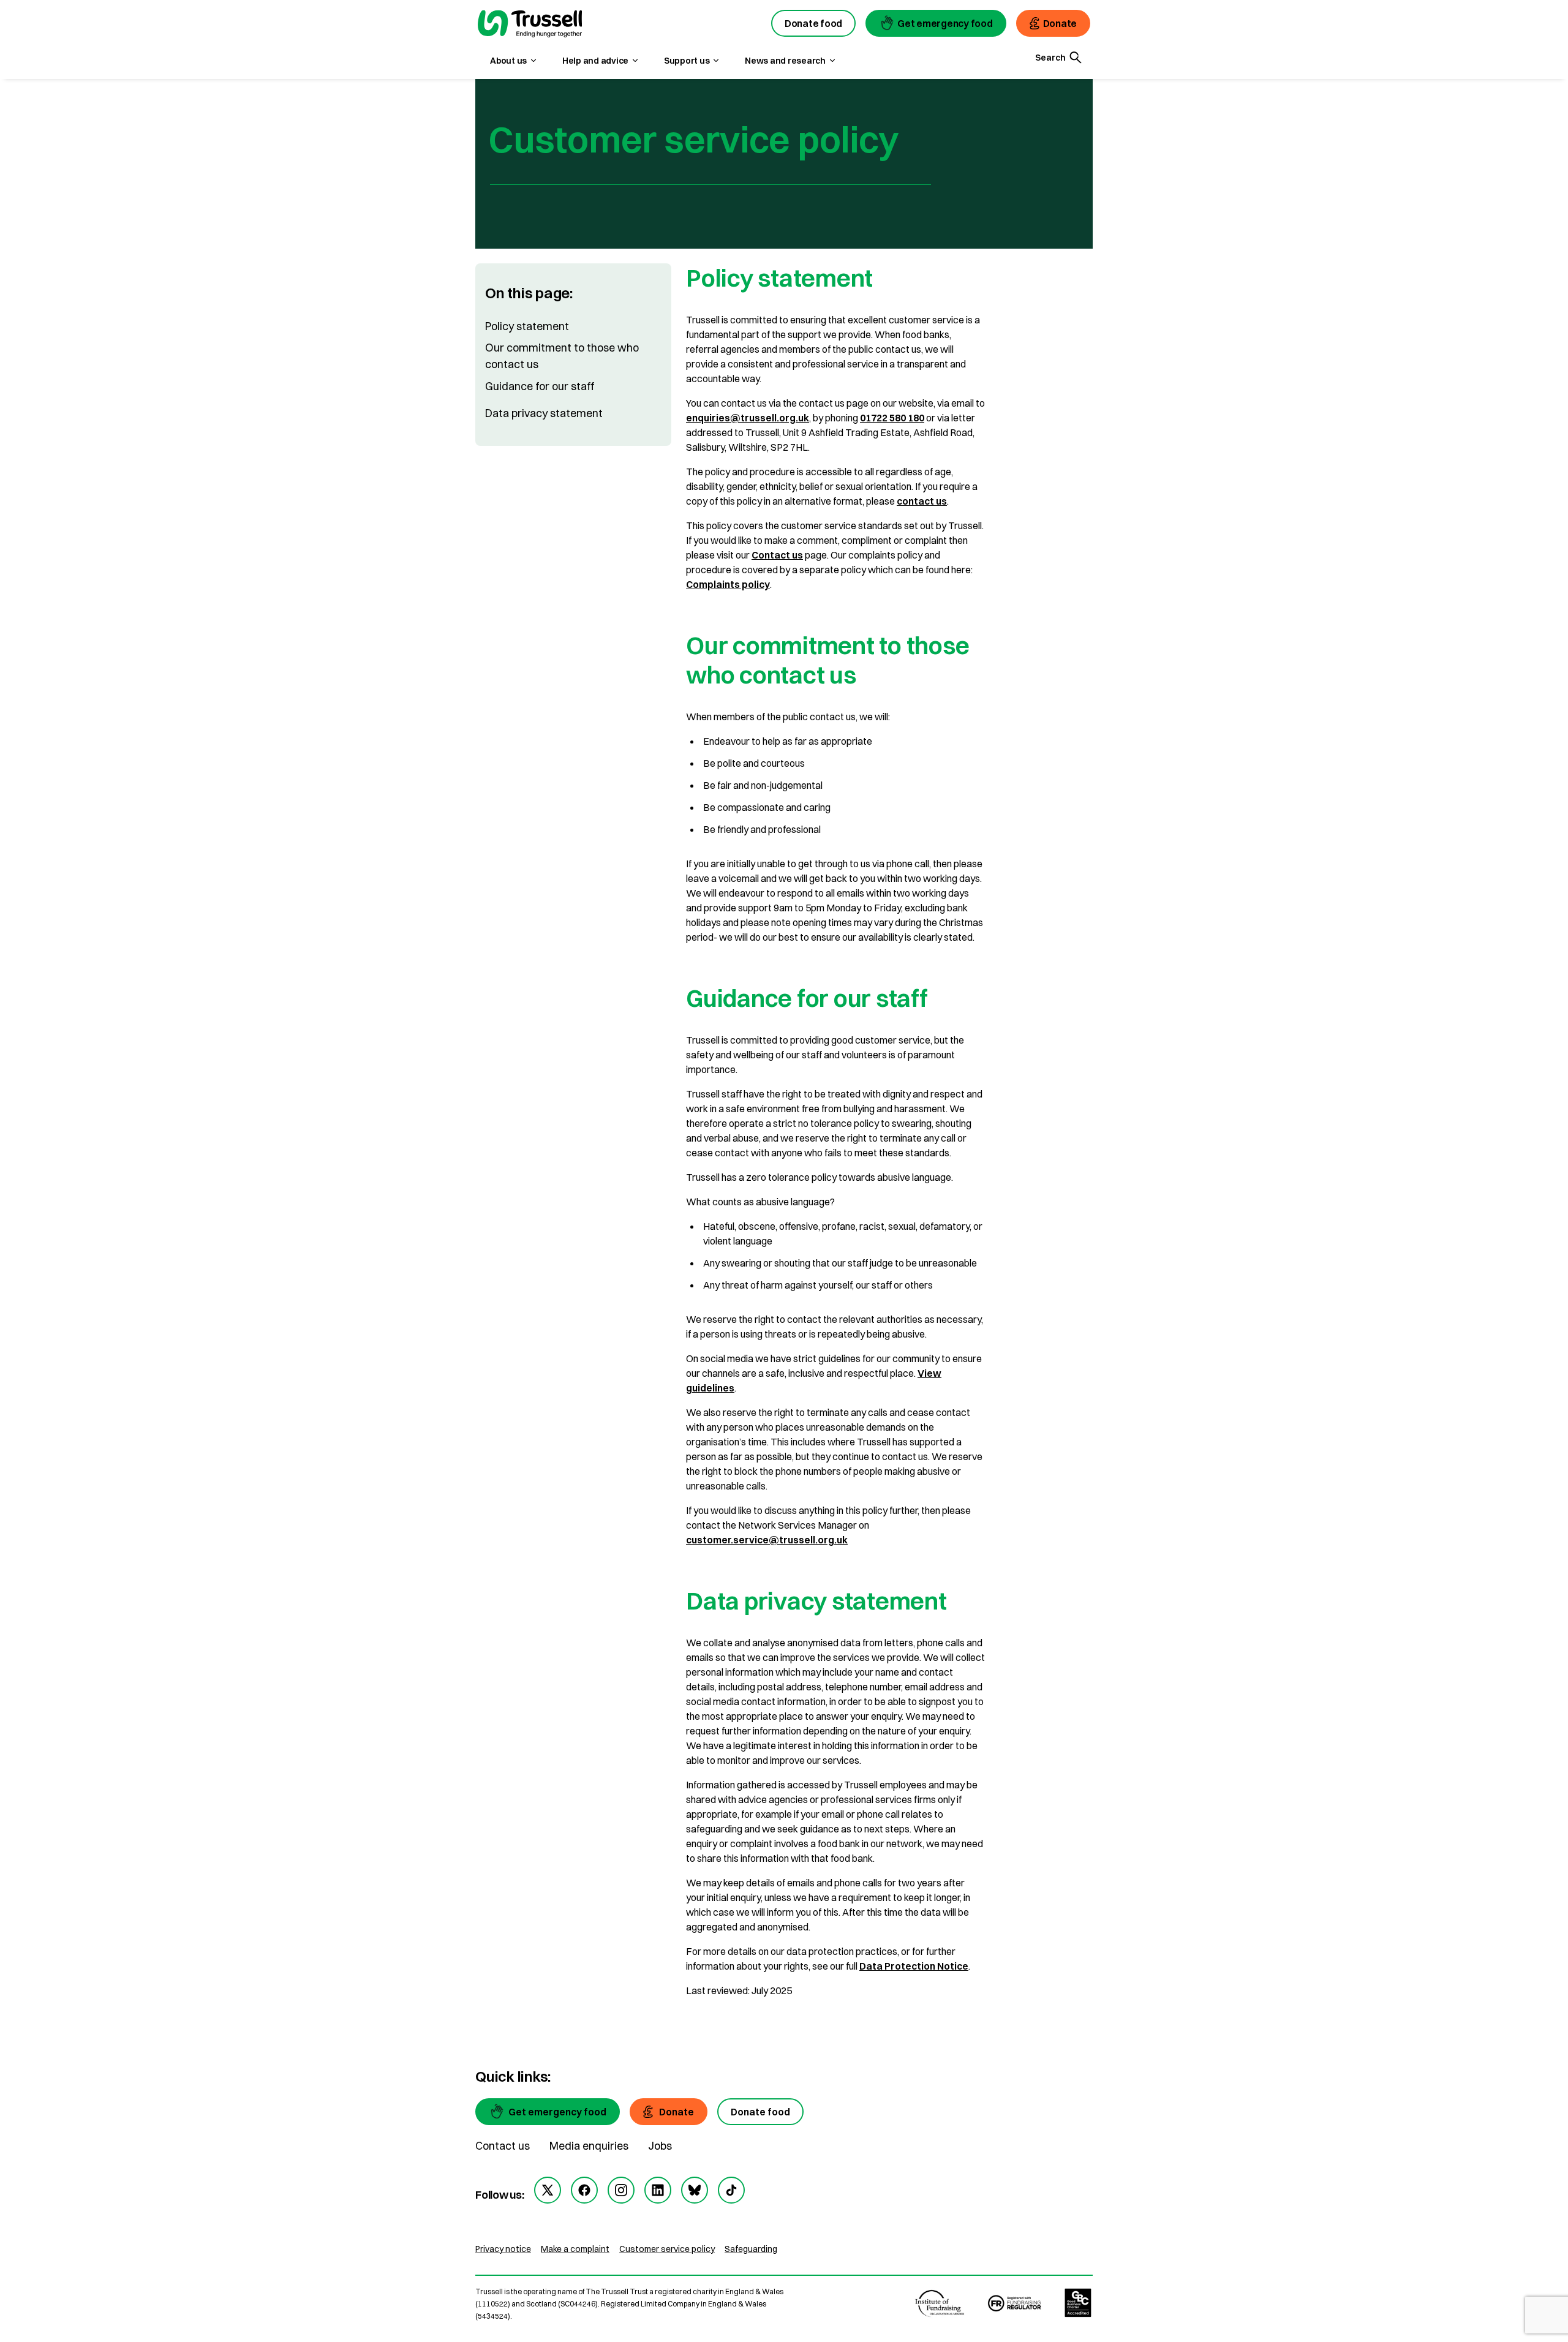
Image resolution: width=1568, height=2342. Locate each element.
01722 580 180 (892, 418)
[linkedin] (658, 2190)
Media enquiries (589, 2146)
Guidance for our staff (540, 386)
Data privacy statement (544, 413)
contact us (922, 501)
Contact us (777, 555)
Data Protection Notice (914, 1966)
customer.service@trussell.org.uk (767, 1540)
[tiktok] (731, 2190)
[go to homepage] (530, 25)
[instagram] (621, 2190)
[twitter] (548, 2190)
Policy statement (527, 326)
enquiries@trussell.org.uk (748, 418)
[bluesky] (695, 2190)
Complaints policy (728, 584)
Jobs (660, 2146)
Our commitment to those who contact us (562, 356)
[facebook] (584, 2190)
